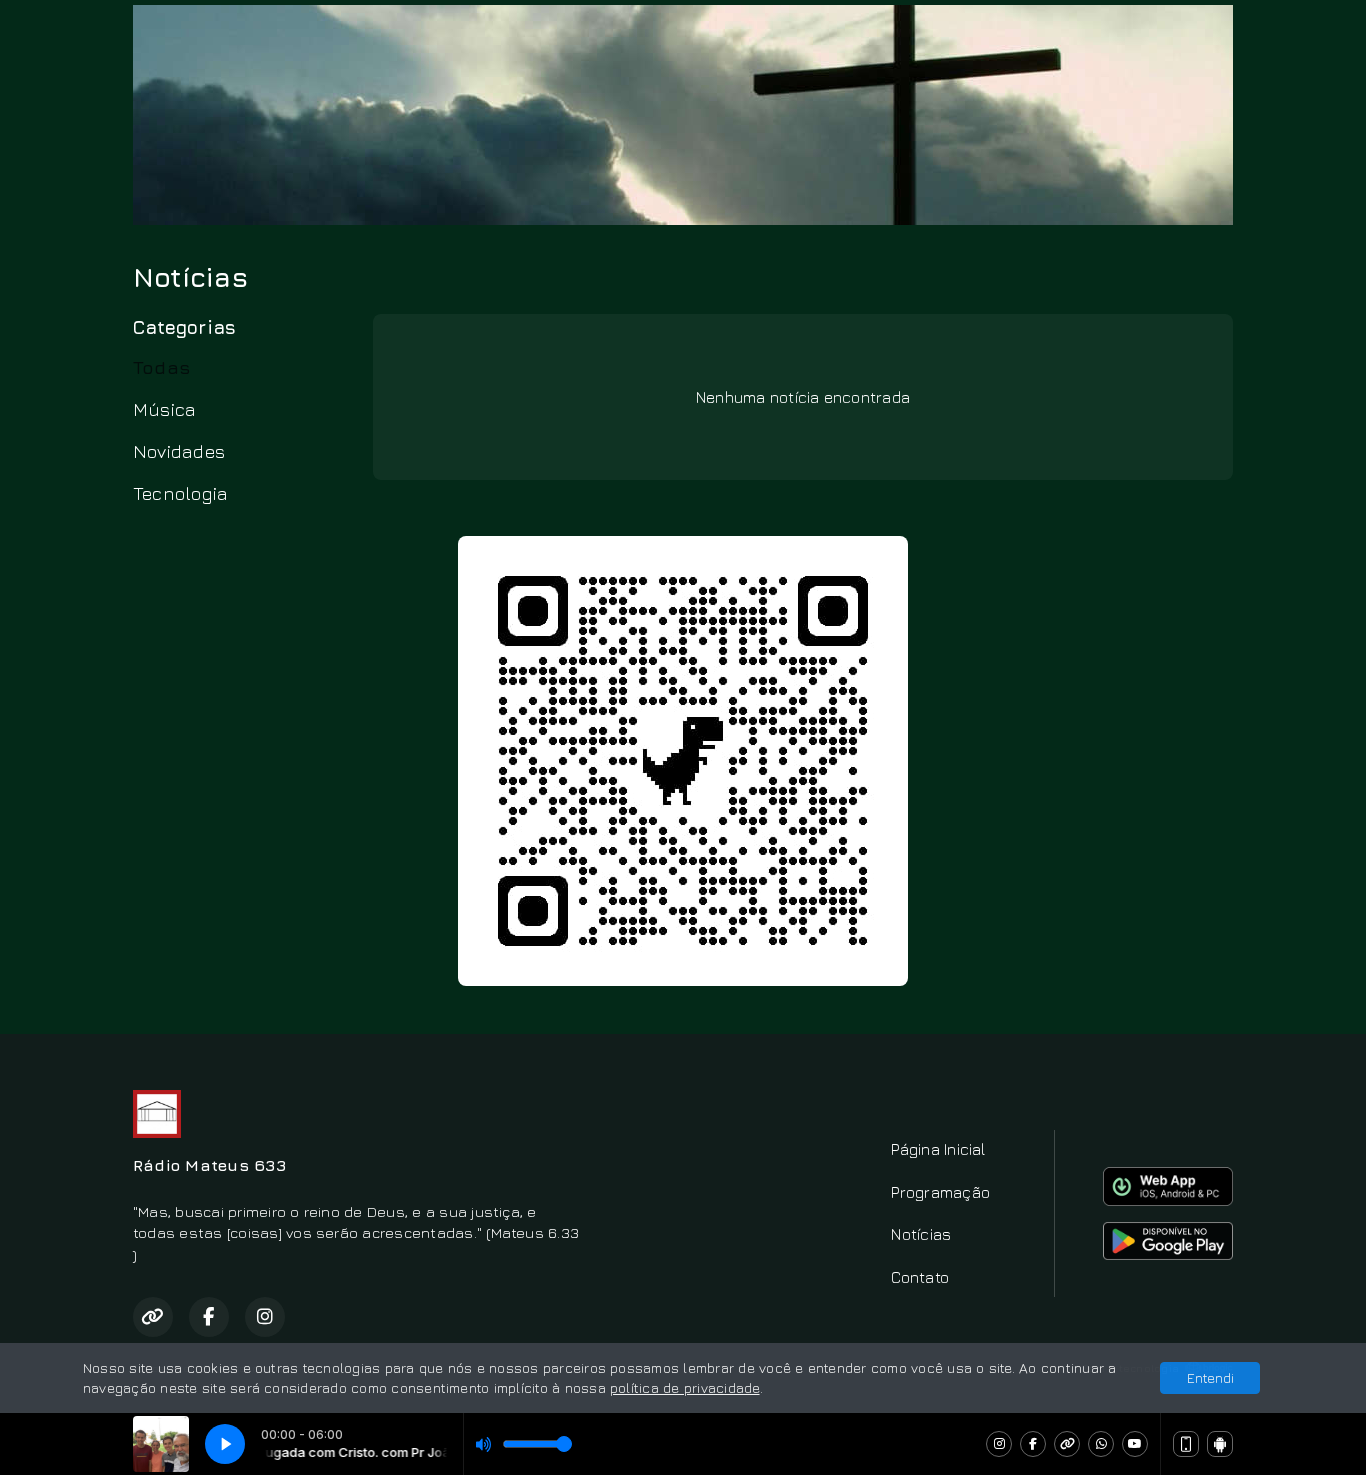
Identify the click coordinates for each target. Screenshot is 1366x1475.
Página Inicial (938, 1149)
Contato (920, 1277)
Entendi (1210, 1377)
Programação (940, 1192)
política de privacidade (685, 1387)
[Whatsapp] (1101, 1444)
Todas (161, 367)
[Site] (1067, 1444)
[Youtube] (1135, 1444)
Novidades (179, 451)
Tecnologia (180, 493)
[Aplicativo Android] (1220, 1444)
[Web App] (1186, 1444)
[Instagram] (999, 1444)
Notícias (921, 1234)
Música (164, 409)
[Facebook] (1033, 1444)
